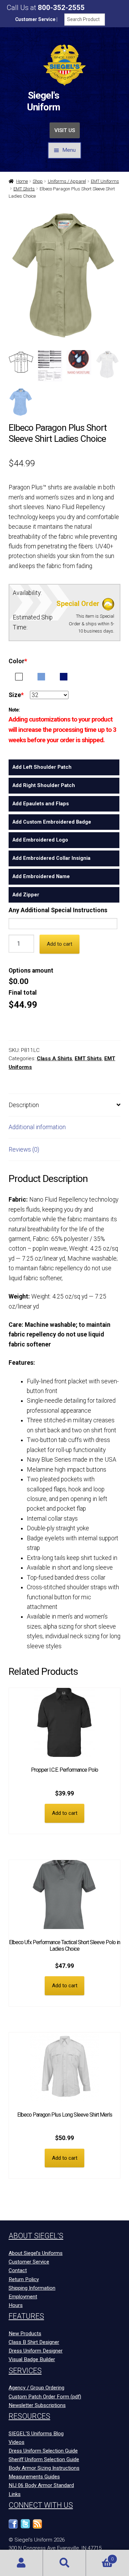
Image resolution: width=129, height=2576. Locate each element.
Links (15, 2494)
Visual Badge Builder (32, 2359)
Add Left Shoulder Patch (42, 767)
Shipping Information (32, 2288)
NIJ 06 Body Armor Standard (41, 2485)
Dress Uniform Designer (36, 2351)
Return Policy (24, 2279)
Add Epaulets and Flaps (41, 804)
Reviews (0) (24, 1150)
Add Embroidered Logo (40, 840)
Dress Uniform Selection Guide (43, 2451)
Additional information (37, 1127)
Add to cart (60, 944)
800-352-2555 (61, 8)
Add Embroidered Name (41, 876)
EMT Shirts (24, 189)
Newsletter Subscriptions (37, 2405)
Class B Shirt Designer (34, 2342)
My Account (21, 2563)
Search (64, 2563)
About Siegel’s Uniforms (36, 2253)
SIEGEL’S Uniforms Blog (36, 2434)
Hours (16, 2305)
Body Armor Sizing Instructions (44, 2468)
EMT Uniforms (105, 181)
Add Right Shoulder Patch (44, 785)
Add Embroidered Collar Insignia (51, 858)
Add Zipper (26, 895)
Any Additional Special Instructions (58, 910)
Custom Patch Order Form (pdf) (45, 2397)
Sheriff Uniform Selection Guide (44, 2459)
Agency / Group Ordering (36, 2388)
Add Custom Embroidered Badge (52, 822)
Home (22, 181)
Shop (38, 181)
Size (16, 695)
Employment (23, 2297)
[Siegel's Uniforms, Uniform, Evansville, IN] (62, 2527)
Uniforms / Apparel (67, 181)
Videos (17, 2442)
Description (24, 1105)
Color (18, 661)
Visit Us (65, 130)
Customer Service (35, 19)
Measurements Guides (34, 2477)
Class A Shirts (55, 1058)
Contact (18, 2270)
